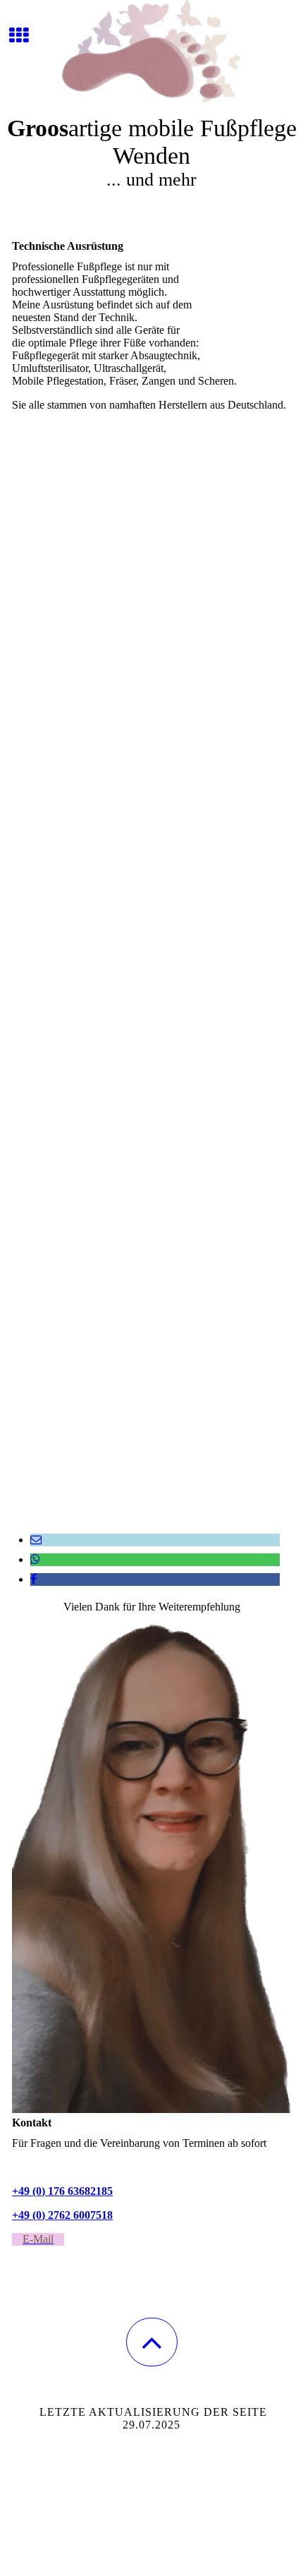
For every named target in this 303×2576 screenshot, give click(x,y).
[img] (151, 53)
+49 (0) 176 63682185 (62, 2191)
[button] (152, 2342)
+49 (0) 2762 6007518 (62, 2215)
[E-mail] (36, 1540)
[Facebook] (33, 1579)
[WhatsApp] (35, 1559)
